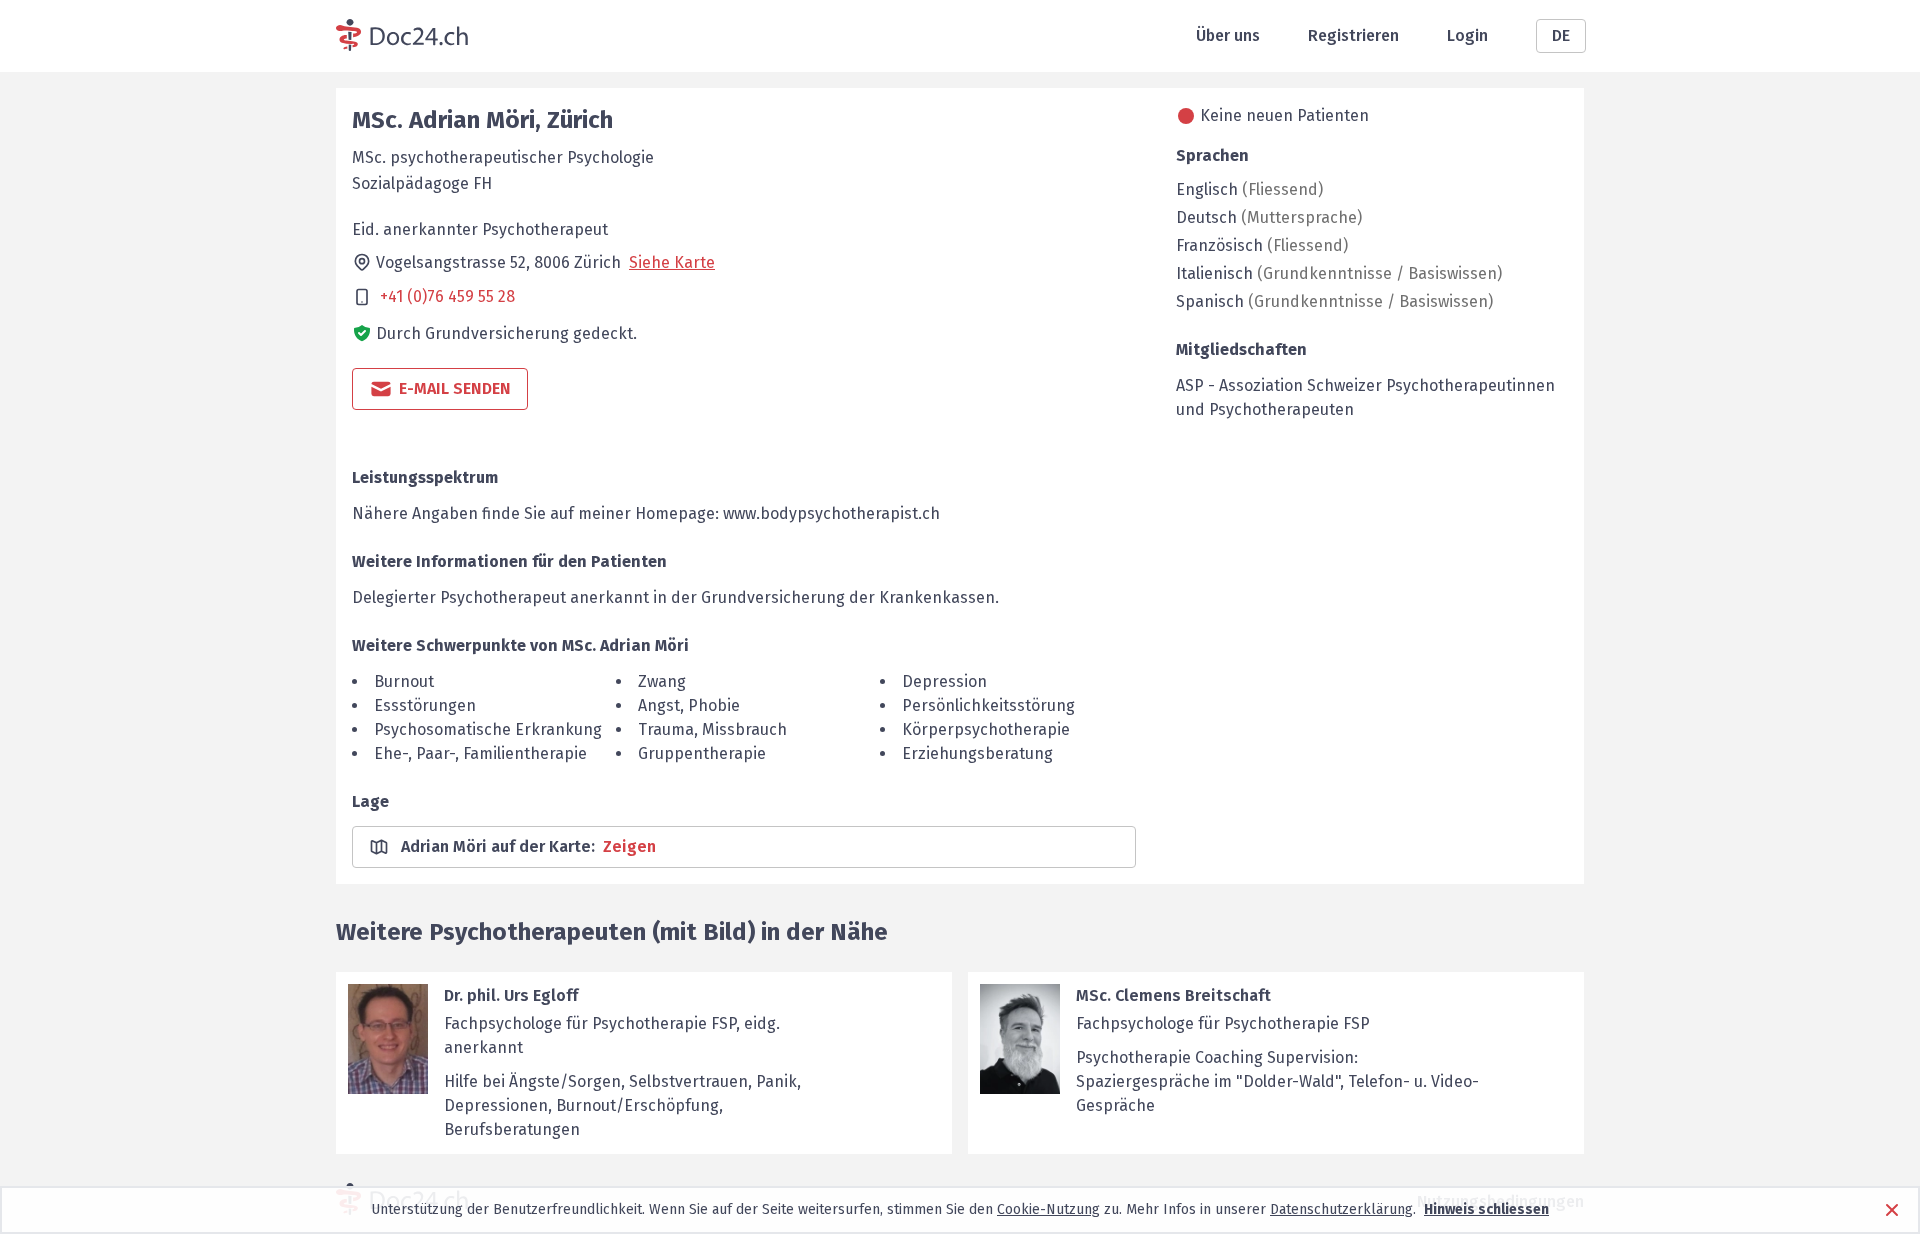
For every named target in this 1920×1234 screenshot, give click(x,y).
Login (1467, 35)
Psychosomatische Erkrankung (488, 729)
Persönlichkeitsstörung (988, 705)
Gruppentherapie (702, 753)
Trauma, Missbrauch (712, 729)
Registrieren (1353, 35)
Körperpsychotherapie (986, 729)
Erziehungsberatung (977, 753)
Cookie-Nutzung (1048, 1209)
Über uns (1228, 35)
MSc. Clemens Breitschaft (1173, 995)
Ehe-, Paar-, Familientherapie (480, 753)
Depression (944, 681)
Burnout (404, 681)
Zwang (662, 681)
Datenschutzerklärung (1341, 1209)
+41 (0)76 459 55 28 (447, 296)
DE (1561, 35)
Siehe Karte (672, 262)
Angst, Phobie (689, 705)
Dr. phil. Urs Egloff (511, 995)
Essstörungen (425, 705)
